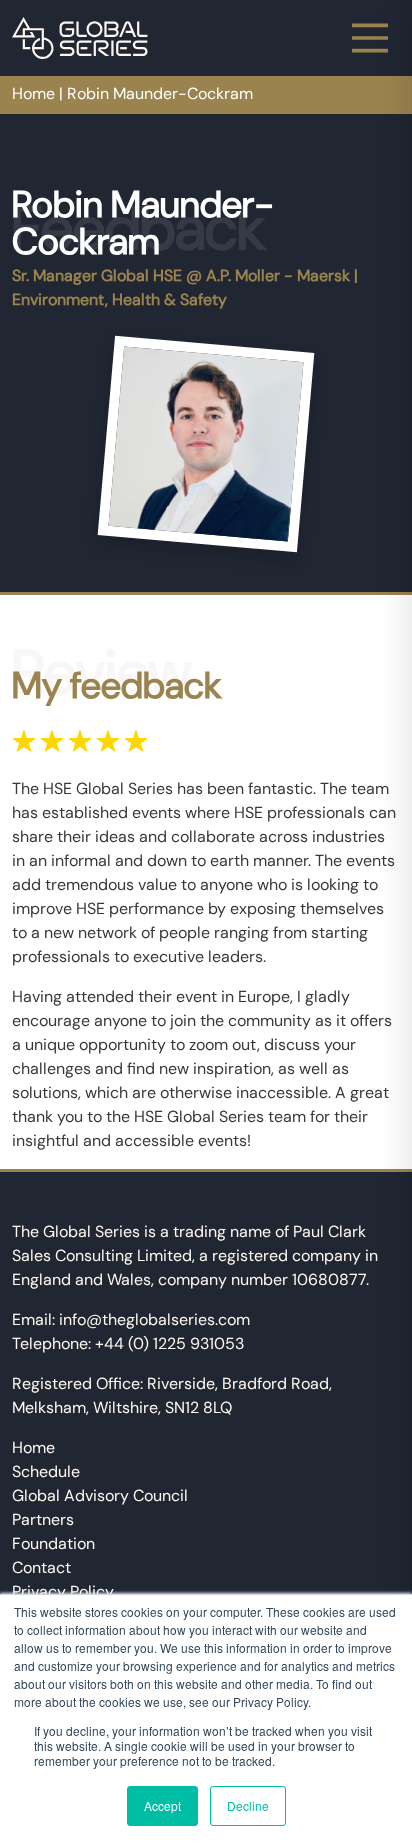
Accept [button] (162, 1805)
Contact (41, 1567)
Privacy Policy (63, 1591)
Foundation (53, 1543)
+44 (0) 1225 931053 (169, 1343)
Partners (43, 1519)
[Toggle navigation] (370, 38)
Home (33, 93)
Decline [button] (248, 1805)
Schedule (46, 1471)
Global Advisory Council (100, 1495)
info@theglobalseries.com (154, 1319)
